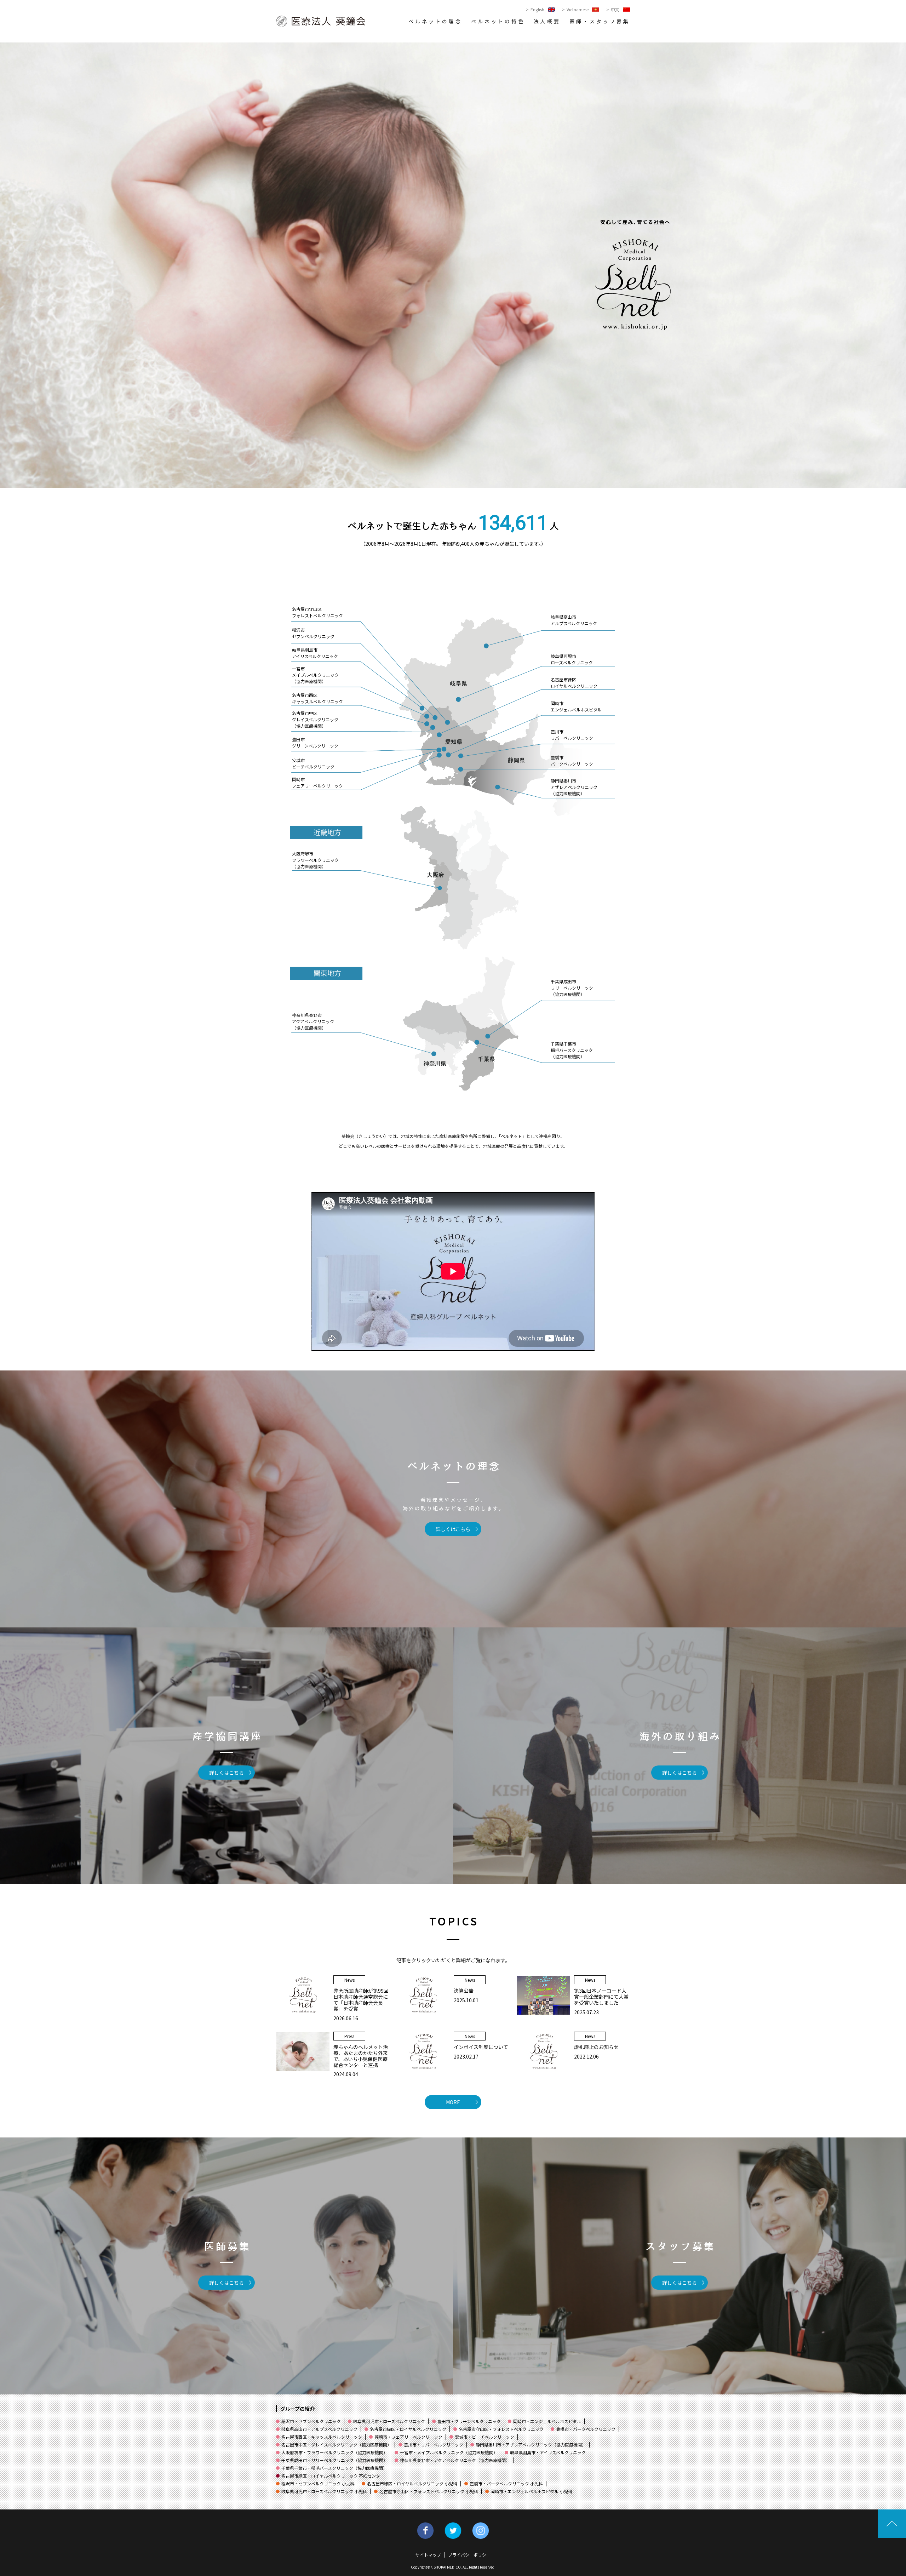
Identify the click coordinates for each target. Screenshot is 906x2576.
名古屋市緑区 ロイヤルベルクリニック (574, 683)
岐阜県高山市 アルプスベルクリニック (574, 620)
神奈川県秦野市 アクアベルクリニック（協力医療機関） (313, 1021)
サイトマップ (428, 2555)
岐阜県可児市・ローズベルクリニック (389, 2421)
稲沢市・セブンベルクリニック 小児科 (318, 2483)
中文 (615, 10)
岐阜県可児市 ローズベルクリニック (572, 659)
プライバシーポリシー (469, 2555)
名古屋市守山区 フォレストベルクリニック (317, 612)
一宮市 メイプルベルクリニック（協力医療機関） (315, 675)
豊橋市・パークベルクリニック (586, 2429)
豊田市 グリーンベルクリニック (315, 742)
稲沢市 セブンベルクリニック (313, 633)
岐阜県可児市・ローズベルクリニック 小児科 (324, 2491)
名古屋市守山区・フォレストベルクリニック (501, 2429)
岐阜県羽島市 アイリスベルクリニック (315, 653)
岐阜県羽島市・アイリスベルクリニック (548, 2452)
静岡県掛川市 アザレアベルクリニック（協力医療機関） (574, 787)
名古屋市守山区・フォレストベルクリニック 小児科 (429, 2491)
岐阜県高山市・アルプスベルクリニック (319, 2429)
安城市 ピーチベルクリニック (313, 763)
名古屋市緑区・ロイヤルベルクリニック (408, 2429)
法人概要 (547, 21)
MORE (453, 2102)
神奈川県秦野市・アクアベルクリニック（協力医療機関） (455, 2460)
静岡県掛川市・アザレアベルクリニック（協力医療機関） (531, 2445)
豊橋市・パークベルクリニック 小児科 (506, 2483)
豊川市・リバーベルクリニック (434, 2445)
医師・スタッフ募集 (600, 21)
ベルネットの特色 (498, 21)
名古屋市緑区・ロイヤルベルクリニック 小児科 (412, 2483)
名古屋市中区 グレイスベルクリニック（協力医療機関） (315, 719)
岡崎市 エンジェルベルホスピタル (576, 706)
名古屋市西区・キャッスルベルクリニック (322, 2437)
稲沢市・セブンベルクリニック (311, 2421)
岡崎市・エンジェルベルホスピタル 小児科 (531, 2491)
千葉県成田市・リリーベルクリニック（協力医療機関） (334, 2460)
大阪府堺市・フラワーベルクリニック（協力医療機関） (334, 2452)
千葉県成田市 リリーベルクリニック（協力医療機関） (572, 988)
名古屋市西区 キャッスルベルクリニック (317, 698)
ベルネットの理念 (435, 21)
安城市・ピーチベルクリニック (484, 2437)
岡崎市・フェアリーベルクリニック (408, 2437)
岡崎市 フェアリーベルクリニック (317, 782)
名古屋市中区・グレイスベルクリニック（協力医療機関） (336, 2445)
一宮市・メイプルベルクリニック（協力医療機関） (449, 2452)
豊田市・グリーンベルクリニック (469, 2421)
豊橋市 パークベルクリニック (572, 760)
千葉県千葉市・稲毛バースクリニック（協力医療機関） (334, 2468)
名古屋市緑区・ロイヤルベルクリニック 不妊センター (333, 2476)
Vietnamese (578, 10)
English (537, 10)
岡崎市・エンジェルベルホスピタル (547, 2421)
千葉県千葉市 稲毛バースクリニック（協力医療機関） (572, 1050)
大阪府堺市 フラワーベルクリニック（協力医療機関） (315, 860)
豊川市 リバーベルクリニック (572, 735)
